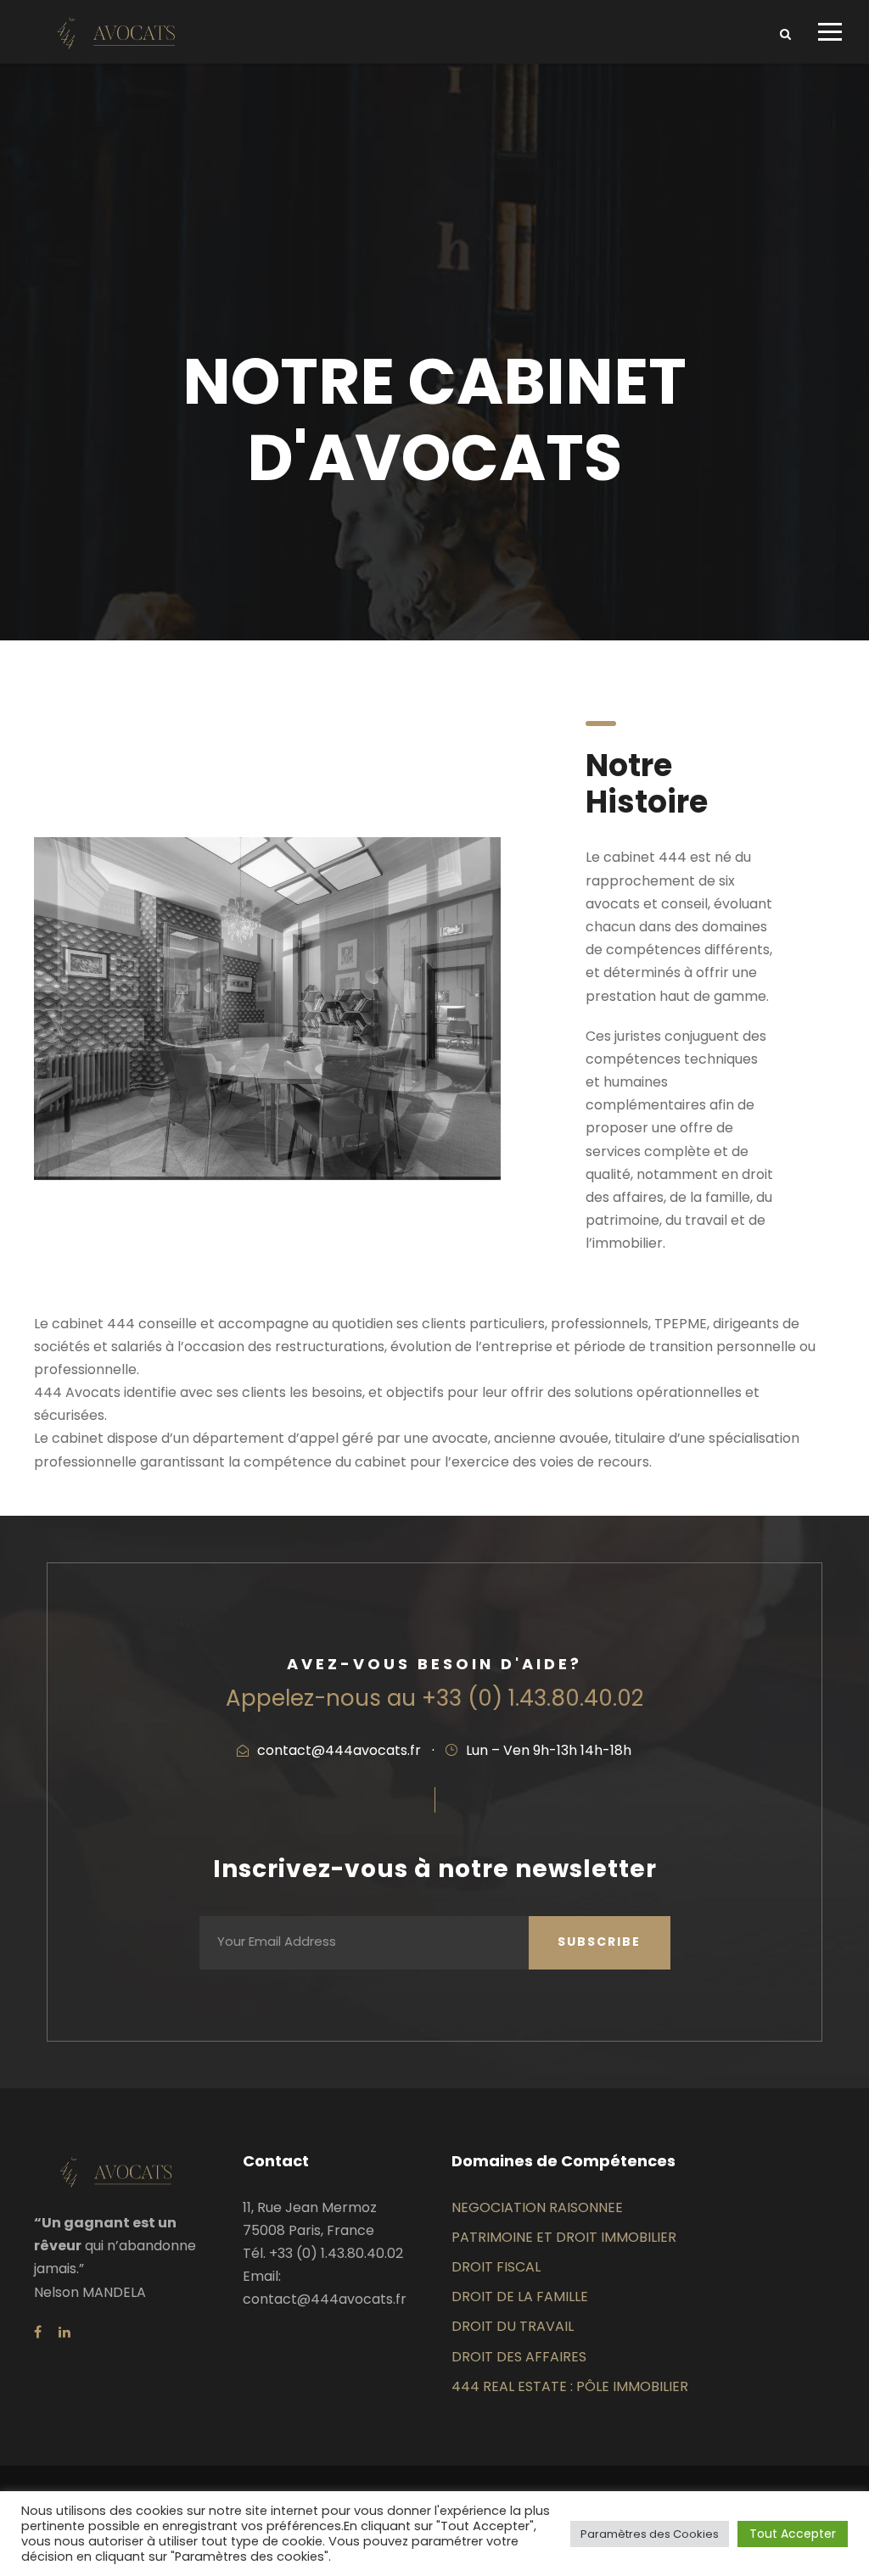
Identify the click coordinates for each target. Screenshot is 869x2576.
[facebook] (38, 2332)
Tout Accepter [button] (793, 2534)
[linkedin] (64, 2332)
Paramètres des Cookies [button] (650, 2534)
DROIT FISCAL (496, 2267)
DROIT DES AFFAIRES (519, 2357)
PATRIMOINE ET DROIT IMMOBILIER (564, 2237)
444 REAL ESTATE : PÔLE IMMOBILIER (570, 2386)
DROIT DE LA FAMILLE (520, 2297)
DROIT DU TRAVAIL (513, 2326)
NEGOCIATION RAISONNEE (537, 2207)
